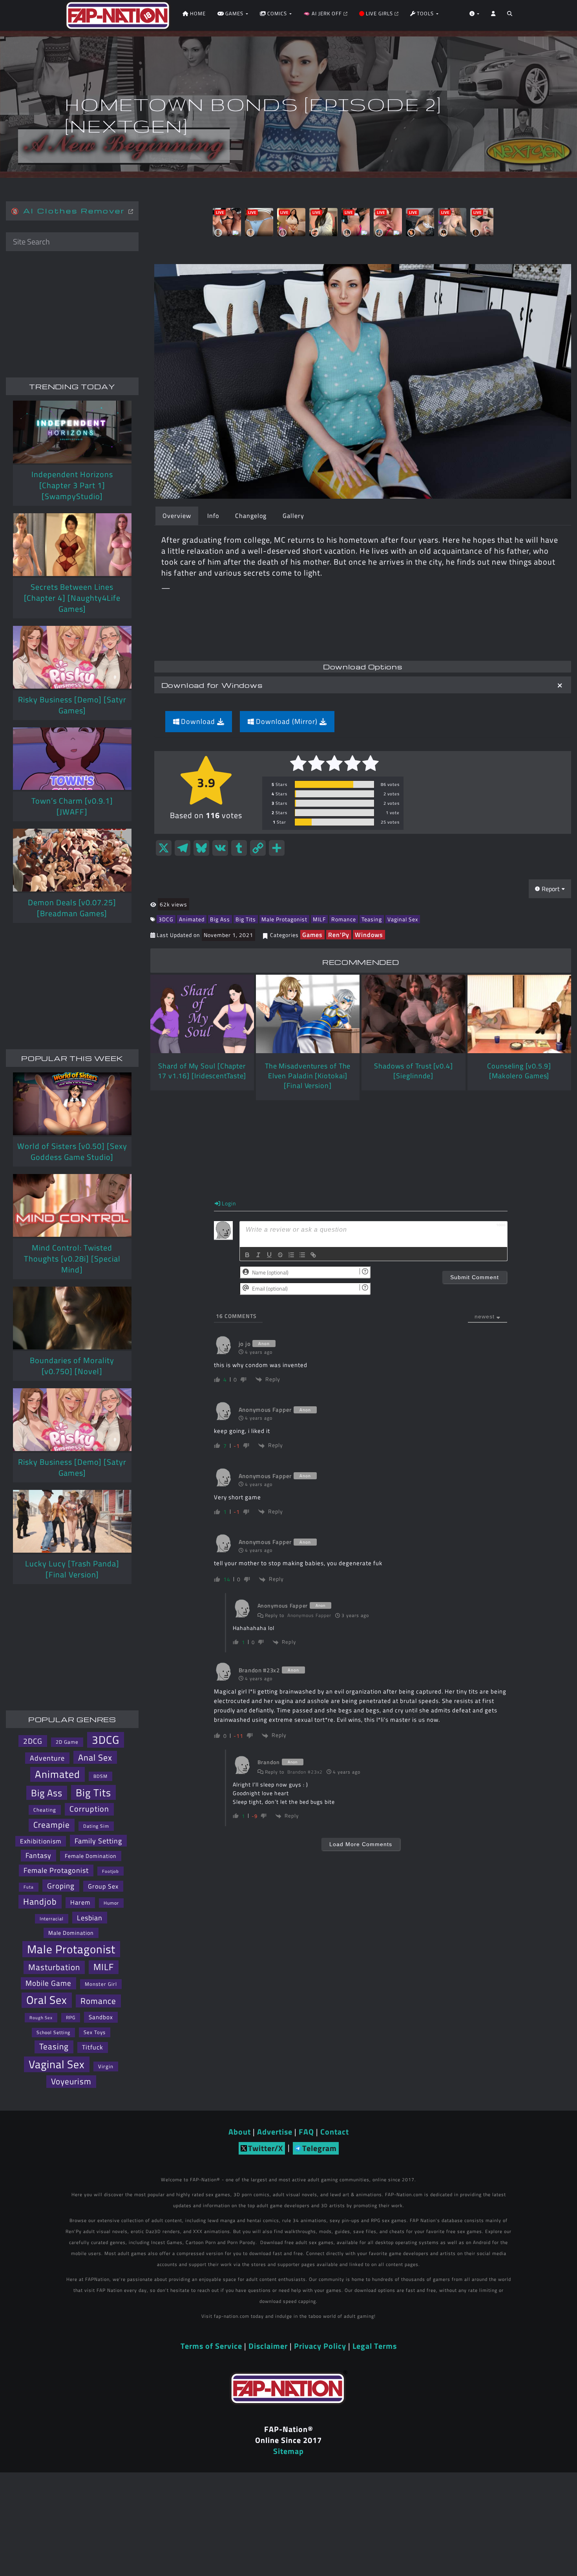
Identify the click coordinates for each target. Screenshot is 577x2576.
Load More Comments (361, 1844)
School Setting (53, 2032)
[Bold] (247, 1255)
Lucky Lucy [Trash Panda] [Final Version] (72, 1569)
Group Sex (103, 1886)
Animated (192, 919)
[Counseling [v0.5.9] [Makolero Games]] (519, 1014)
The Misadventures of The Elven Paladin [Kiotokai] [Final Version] (308, 1076)
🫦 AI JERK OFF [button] (323, 13)
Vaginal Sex (403, 919)
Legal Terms (375, 2346)
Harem (80, 1902)
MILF (319, 919)
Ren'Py (339, 935)
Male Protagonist (284, 919)
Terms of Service (211, 2346)
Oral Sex (47, 2000)
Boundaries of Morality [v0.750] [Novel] (72, 1366)
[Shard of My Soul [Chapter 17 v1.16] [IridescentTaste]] (202, 1014)
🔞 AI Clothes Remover (70, 211)
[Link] (313, 1255)
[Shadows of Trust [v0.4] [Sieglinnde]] (413, 1014)
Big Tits (246, 919)
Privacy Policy (320, 2346)
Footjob (110, 1871)
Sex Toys (95, 2032)
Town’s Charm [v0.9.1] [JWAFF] (72, 806)
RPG (71, 2017)
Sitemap (288, 2451)
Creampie (52, 1825)
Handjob (40, 1901)
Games (312, 935)
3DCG (166, 919)
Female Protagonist (56, 1870)
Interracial (52, 1919)
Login (228, 1203)
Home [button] (197, 13)
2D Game (67, 1742)
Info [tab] (213, 516)
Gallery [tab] (293, 516)
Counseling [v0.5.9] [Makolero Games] (519, 1071)
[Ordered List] (291, 1255)
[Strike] (280, 1255)
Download (198, 721)
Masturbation (54, 1967)
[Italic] (258, 1255)
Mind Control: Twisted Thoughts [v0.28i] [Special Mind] (72, 1259)
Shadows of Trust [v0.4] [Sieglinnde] (414, 1071)
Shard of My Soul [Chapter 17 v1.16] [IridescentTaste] (202, 1071)
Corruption (89, 1809)
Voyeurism (71, 2081)
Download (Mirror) (287, 721)
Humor (111, 1903)
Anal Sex (95, 1757)
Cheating (45, 1810)
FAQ (306, 2132)
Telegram (320, 2148)
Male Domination (71, 1933)
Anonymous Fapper (309, 1615)
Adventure (47, 1758)
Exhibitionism (41, 1841)
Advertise (275, 2132)
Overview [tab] (177, 516)
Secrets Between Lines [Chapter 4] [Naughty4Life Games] (72, 598)
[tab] (363, 685)
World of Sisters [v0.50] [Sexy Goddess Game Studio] (72, 1151)
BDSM (100, 1776)
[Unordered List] (302, 1255)
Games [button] (234, 13)
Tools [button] (425, 13)
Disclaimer (268, 2346)
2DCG (33, 1741)
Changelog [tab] (251, 516)
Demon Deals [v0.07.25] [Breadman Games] (72, 908)
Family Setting (98, 1841)
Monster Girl (101, 1984)
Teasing (372, 919)
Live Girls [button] (379, 13)
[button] (510, 16)
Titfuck (93, 2047)
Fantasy (38, 1855)
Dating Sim (96, 1826)
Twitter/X (266, 2148)
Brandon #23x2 (305, 1772)
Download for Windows (212, 685)
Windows (369, 935)
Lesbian (90, 1918)
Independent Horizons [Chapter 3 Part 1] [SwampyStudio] (72, 485)
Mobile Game (48, 1983)
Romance (344, 919)
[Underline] (269, 1255)
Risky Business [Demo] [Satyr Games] (72, 705)
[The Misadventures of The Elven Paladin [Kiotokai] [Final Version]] (308, 1014)
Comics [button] (277, 13)
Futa (29, 1887)
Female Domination (91, 1856)
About (240, 2132)
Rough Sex (41, 2017)
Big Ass (220, 919)
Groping (61, 1886)
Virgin (106, 2066)
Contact (335, 2132)
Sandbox (101, 2017)
